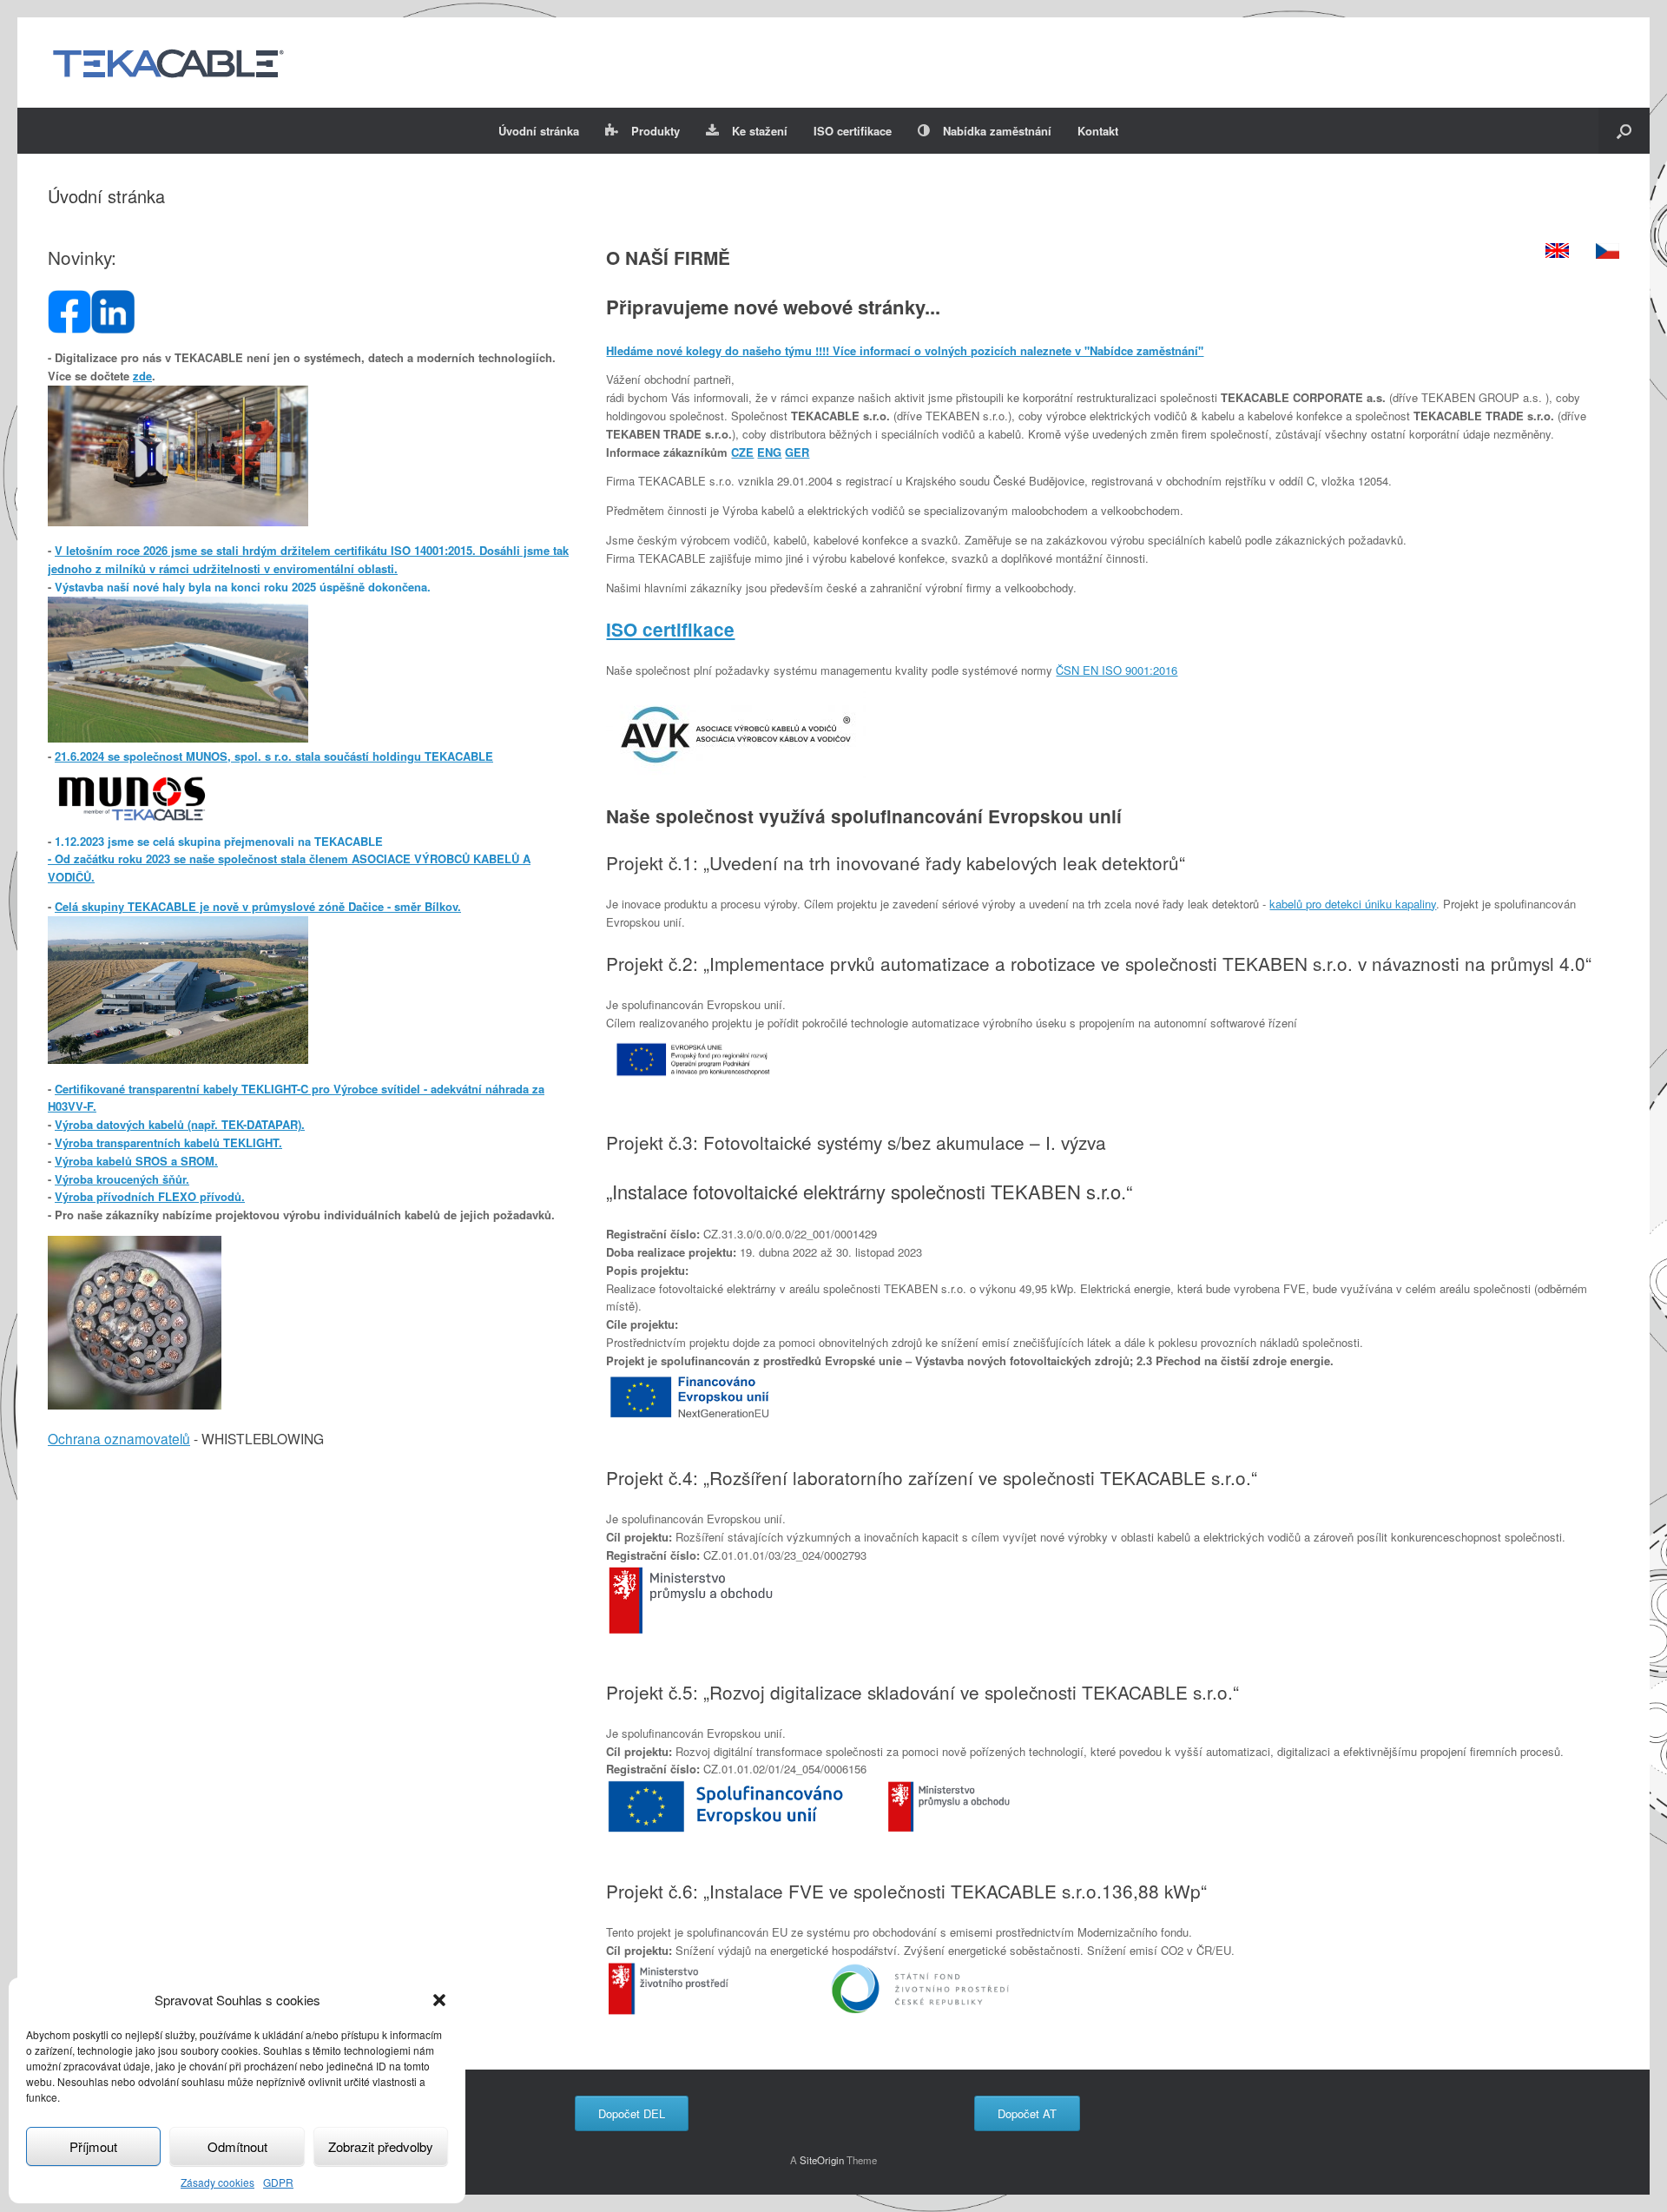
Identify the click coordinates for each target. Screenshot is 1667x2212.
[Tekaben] (168, 63)
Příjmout (93, 2146)
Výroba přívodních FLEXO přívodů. (150, 1196)
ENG (769, 452)
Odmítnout (237, 2146)
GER (797, 452)
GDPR (278, 2182)
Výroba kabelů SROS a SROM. (136, 1161)
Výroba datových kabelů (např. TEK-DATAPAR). (180, 1124)
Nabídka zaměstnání (997, 131)
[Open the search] (1624, 131)
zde (142, 376)
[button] (439, 2000)
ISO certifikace (853, 131)
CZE (742, 452)
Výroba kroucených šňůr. (122, 1179)
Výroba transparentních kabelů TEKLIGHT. (168, 1142)
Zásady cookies (217, 2182)
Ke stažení (760, 131)
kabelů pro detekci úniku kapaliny (1353, 904)
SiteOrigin (822, 2160)
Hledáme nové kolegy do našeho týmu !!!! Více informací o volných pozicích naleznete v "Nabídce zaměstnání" (905, 350)
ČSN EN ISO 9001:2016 (1117, 670)
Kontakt (1098, 131)
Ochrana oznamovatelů (119, 1438)
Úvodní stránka (539, 131)
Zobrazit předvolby (381, 2146)
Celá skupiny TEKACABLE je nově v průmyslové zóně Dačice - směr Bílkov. (258, 906)
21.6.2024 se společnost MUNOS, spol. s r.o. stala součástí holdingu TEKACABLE (274, 756)
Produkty (656, 131)
